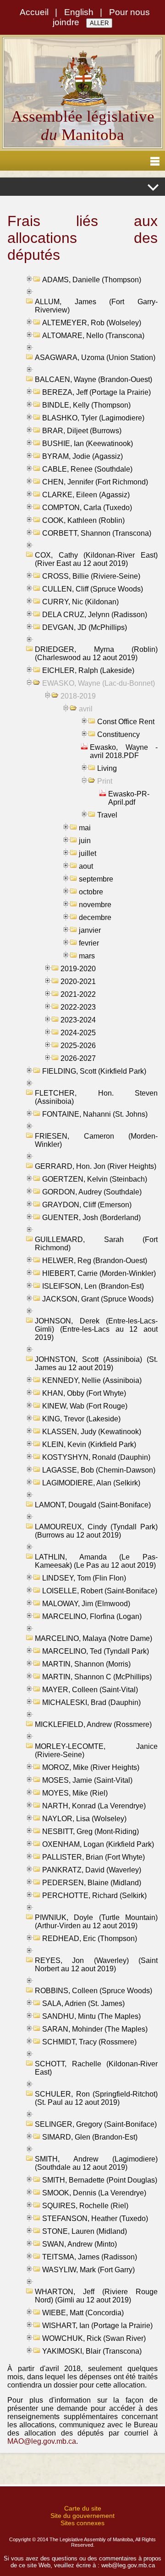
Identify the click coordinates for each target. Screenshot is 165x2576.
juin (85, 841)
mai (85, 828)
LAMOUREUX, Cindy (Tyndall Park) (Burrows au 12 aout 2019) (96, 1531)
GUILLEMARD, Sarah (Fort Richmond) (96, 1244)
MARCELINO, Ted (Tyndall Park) (96, 1651)
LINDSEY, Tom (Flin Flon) (84, 1578)
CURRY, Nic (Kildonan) (80, 602)
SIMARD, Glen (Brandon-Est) (90, 2137)
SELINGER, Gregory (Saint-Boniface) (96, 2124)
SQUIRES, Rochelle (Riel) (85, 2206)
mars (87, 956)
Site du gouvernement (82, 2516)
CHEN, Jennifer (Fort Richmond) (95, 482)
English (79, 12)
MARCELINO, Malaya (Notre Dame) (93, 1638)
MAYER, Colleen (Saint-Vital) (90, 1690)
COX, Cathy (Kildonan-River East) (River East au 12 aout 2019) (96, 559)
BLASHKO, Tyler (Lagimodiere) (93, 418)
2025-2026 (78, 1046)
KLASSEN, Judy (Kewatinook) (92, 1432)
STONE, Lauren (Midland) (85, 2231)
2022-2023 (78, 1007)
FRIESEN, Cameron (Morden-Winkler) (96, 1140)
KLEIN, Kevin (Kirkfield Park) (89, 1444)
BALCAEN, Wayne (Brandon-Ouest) (93, 379)
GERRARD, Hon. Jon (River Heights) (96, 1166)
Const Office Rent (126, 722)
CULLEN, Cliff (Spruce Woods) (93, 589)
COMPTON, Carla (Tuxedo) (87, 508)
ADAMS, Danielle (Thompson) (92, 280)
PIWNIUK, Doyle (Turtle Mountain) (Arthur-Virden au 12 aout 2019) (96, 1922)
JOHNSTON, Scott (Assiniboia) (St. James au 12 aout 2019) (96, 1363)
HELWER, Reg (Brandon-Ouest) (95, 1261)
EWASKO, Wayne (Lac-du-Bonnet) (99, 683)
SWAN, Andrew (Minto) (80, 2244)
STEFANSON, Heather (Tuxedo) (95, 2218)
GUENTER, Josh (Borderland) (91, 1218)
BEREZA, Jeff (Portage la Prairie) (96, 392)
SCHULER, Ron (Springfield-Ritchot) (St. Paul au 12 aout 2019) (96, 2098)
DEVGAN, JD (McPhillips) (85, 627)
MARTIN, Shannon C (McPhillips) (97, 1677)
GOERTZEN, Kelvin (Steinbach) (95, 1179)
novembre (95, 905)
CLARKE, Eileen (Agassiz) (86, 495)
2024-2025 (78, 1033)
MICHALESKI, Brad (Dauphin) (91, 1702)
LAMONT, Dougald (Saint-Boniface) (93, 1505)
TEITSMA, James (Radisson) (90, 2257)
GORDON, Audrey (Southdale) (92, 1192)
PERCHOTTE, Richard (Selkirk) (94, 1896)
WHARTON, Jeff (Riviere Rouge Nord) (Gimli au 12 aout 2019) (96, 2296)
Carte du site (83, 2508)
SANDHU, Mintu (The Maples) (91, 2016)
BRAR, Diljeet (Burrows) (82, 431)
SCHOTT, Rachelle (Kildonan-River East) (96, 2068)
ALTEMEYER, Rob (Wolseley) (92, 323)
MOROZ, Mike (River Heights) (91, 1767)
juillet (88, 853)
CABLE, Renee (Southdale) (87, 469)
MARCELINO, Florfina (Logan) (92, 1616)
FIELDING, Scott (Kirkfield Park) (94, 1071)
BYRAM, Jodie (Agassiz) (82, 456)
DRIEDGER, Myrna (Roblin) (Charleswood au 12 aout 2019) (96, 653)
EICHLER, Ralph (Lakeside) (88, 670)
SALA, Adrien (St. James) (83, 2003)
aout (86, 866)
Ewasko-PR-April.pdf (129, 798)
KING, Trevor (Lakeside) (81, 1419)
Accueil (34, 12)
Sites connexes (82, 2523)
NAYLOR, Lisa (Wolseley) (84, 1819)
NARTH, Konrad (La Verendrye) (94, 1806)
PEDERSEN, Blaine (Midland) (92, 1883)
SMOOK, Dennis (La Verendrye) (94, 2193)
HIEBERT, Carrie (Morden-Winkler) (99, 1273)
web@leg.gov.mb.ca (128, 2565)
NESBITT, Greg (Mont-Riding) (91, 1831)
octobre (91, 892)
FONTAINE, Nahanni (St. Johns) (95, 1114)
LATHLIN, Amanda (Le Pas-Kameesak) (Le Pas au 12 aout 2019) (96, 1561)
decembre (95, 917)
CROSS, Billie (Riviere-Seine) (91, 576)
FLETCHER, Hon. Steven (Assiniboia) (96, 1097)
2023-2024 (78, 1020)
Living (107, 768)
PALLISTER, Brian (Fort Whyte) (93, 1857)
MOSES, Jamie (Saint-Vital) (87, 1780)
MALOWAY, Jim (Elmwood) (86, 1604)
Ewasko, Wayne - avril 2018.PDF (124, 751)
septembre (96, 879)
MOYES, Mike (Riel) (75, 1793)
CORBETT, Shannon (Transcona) (97, 533)
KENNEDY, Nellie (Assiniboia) (92, 1380)
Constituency (118, 734)
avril (86, 709)
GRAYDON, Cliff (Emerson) (87, 1205)
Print (105, 781)
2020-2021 (78, 981)
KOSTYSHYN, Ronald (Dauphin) (96, 1457)
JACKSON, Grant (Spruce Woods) (98, 1299)
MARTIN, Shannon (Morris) (86, 1664)
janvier (90, 930)
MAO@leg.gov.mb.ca (42, 2441)
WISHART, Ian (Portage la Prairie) (97, 2326)
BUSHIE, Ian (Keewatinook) (88, 444)
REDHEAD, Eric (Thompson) (90, 1939)
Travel (107, 815)
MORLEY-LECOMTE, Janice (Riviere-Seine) (96, 1750)
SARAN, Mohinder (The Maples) (95, 2029)
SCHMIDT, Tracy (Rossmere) (89, 2042)
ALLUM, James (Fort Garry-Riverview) (96, 306)
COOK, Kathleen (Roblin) (83, 520)
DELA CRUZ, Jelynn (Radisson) (95, 615)
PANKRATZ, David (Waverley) (92, 1870)
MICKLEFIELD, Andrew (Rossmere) (93, 1724)
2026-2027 (78, 1058)
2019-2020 (78, 969)
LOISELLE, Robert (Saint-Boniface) (100, 1591)
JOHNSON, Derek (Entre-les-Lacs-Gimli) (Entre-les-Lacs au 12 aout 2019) (96, 1329)
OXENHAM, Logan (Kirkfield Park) (98, 1844)
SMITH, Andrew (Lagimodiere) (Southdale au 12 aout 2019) (96, 2163)
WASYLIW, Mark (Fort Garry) (88, 2270)
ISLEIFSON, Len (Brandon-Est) (93, 1286)
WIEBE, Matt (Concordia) (83, 2313)
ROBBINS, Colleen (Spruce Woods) (93, 1991)
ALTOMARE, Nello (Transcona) (93, 336)
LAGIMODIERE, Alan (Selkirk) (91, 1483)
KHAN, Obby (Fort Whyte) (84, 1393)
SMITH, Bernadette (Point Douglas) (100, 2180)
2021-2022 (78, 994)
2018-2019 (78, 696)
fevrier (89, 943)
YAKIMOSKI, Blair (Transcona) (92, 2351)
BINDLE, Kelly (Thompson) (86, 405)
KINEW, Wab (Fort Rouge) (85, 1406)
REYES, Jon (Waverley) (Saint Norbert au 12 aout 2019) (96, 1965)
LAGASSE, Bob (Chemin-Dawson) (99, 1470)
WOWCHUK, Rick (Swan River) (94, 2338)
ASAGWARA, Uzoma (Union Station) (95, 358)
